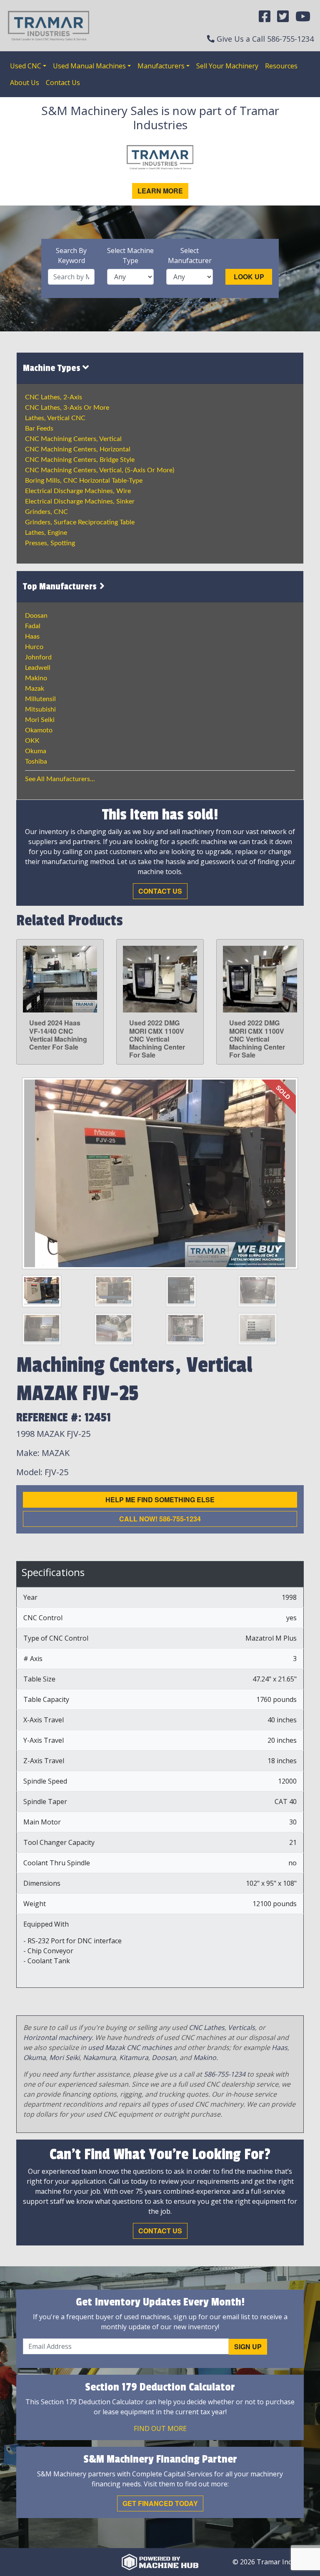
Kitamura (134, 2057)
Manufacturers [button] (161, 66)
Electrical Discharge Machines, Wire (78, 491)
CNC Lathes (207, 2027)
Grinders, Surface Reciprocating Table (80, 522)
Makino (36, 678)
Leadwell (38, 668)
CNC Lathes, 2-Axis (54, 397)
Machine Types (53, 368)
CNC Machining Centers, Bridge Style (80, 460)
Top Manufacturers (61, 586)
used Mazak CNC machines (130, 2047)
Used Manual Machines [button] (89, 66)
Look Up (249, 277)
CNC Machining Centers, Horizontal (78, 449)
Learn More (160, 191)
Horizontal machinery (57, 2037)
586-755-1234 (290, 39)
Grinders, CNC (46, 512)
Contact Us (63, 83)
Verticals (241, 2027)
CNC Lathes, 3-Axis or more (67, 408)
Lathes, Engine (46, 533)
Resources (281, 66)
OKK (32, 741)
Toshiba (36, 762)
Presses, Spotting (50, 543)
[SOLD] (160, 1173)
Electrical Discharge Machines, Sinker (80, 501)
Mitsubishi (40, 709)
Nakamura (99, 2057)
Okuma (36, 751)
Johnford (38, 657)
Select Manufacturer (190, 256)
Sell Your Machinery (227, 66)
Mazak (35, 689)
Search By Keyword (71, 256)
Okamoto (39, 730)
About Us (25, 83)
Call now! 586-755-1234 (160, 1519)
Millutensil (40, 699)
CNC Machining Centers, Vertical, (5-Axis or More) (100, 470)
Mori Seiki (40, 720)
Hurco (34, 647)
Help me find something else (160, 1500)
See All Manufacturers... (60, 779)
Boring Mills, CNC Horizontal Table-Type (84, 481)
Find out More (160, 2428)
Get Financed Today (160, 2503)
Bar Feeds (39, 428)
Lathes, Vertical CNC (55, 418)
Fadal (33, 626)
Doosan (36, 616)
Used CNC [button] (26, 66)
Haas (32, 636)
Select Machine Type (130, 256)
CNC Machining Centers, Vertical (73, 439)
